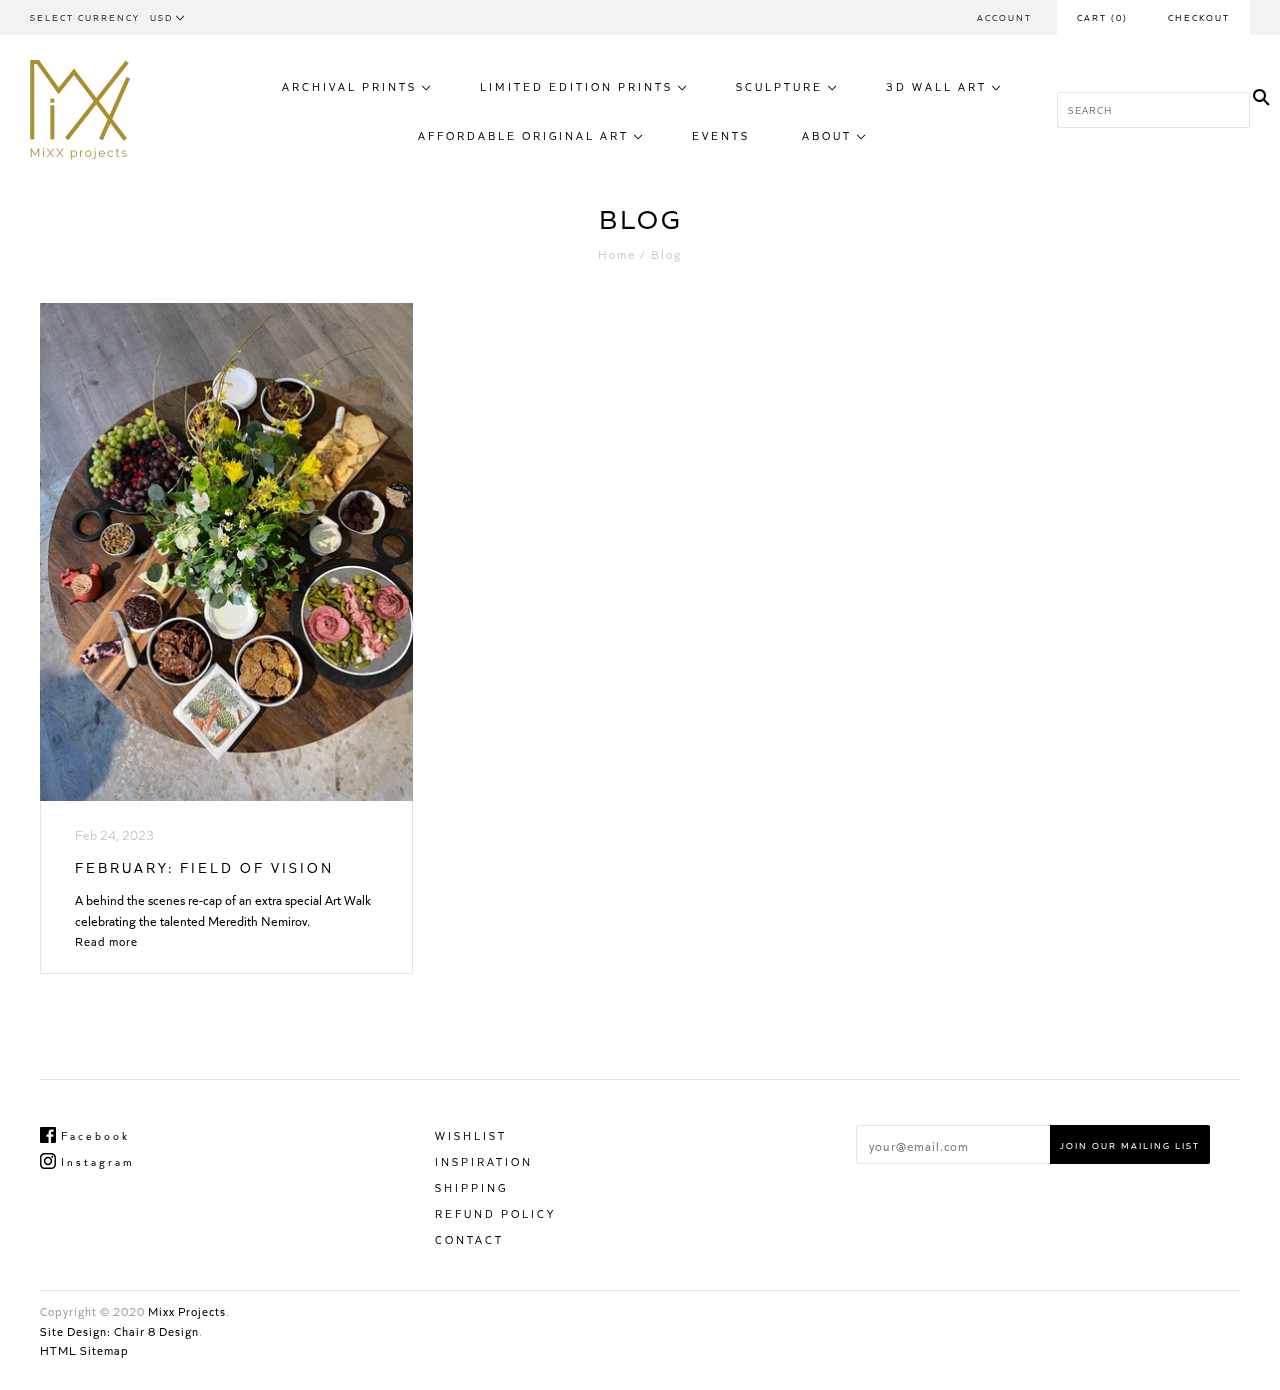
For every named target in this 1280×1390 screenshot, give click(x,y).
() (1102, 17)
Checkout (1199, 17)
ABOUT (827, 135)
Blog (666, 253)
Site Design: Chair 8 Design (119, 1330)
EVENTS (721, 135)
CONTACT (469, 1239)
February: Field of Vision (204, 867)
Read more (106, 940)
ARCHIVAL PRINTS (349, 86)
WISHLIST (471, 1135)
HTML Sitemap (84, 1349)
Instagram (95, 1161)
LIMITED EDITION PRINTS (576, 86)
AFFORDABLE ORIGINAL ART (523, 135)
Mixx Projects (187, 1310)
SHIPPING (471, 1187)
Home (617, 253)
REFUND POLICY (495, 1213)
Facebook (93, 1135)
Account (1004, 17)
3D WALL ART (936, 86)
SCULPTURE (779, 86)
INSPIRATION (484, 1161)
